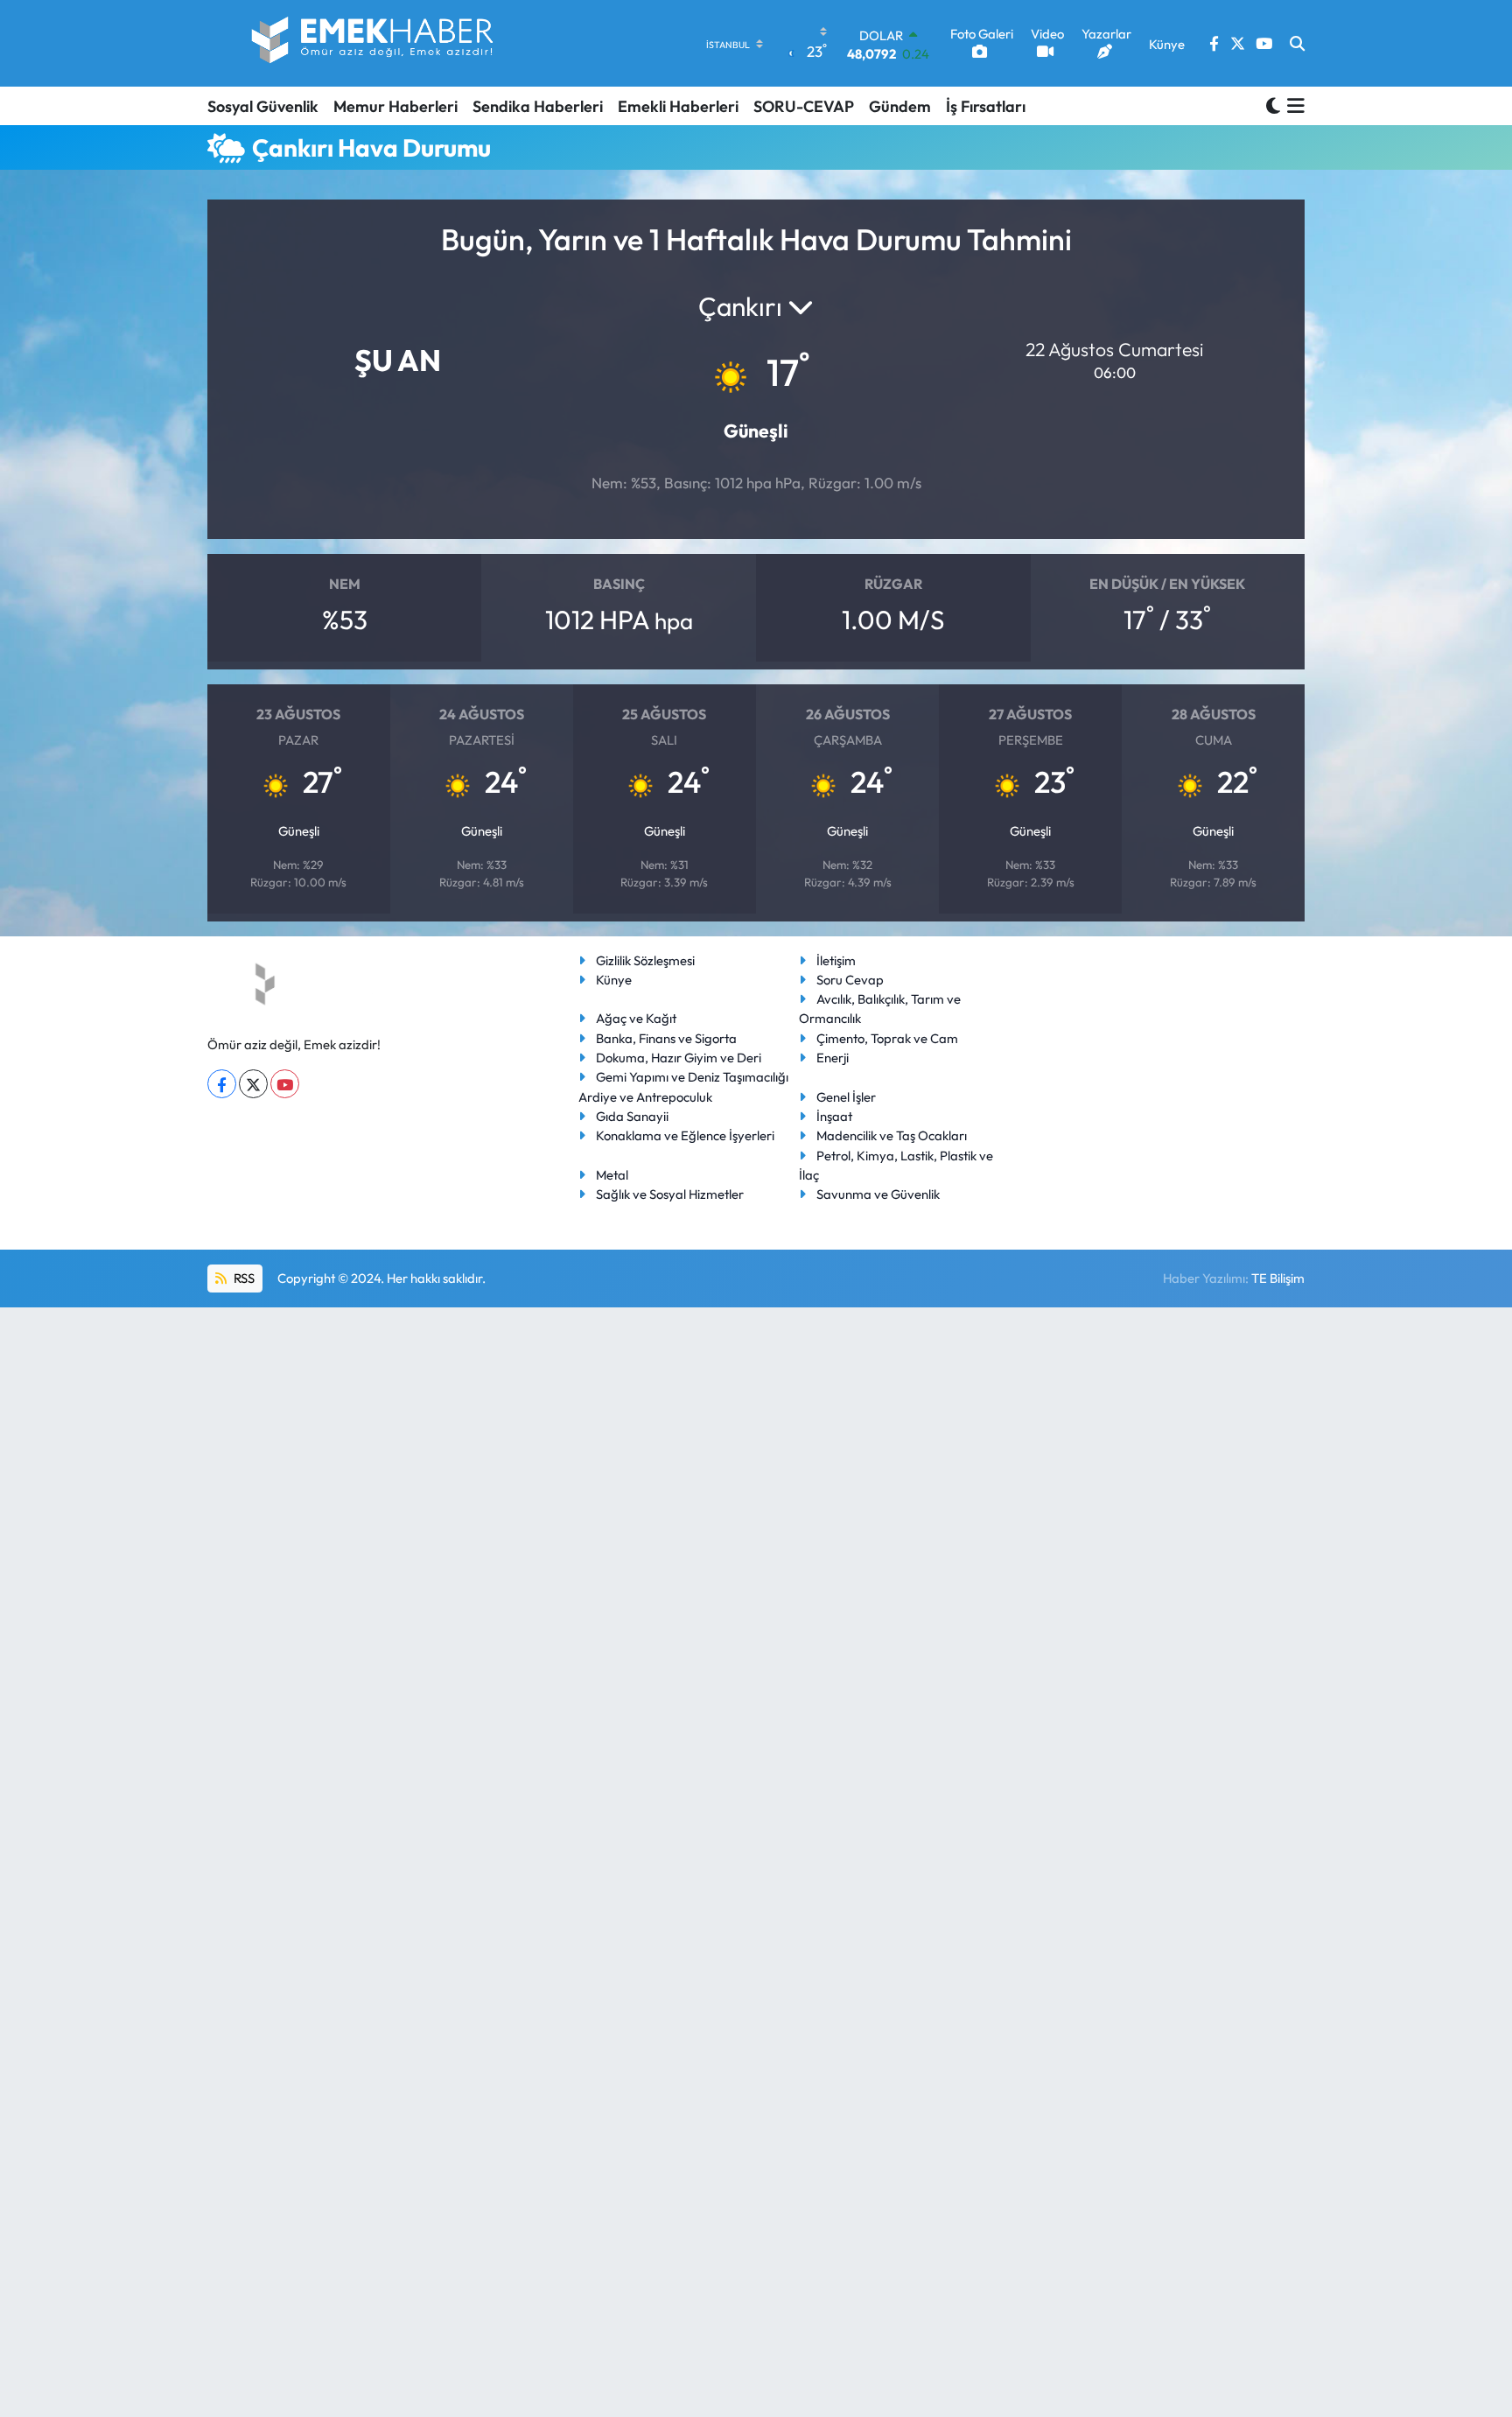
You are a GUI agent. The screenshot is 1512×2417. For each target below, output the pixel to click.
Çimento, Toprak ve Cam (887, 1038)
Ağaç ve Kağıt (636, 1018)
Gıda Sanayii (632, 1116)
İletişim (836, 960)
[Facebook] (222, 1084)
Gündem (900, 106)
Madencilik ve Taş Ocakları (892, 1135)
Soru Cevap (850, 980)
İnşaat (834, 1116)
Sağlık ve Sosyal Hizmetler (670, 1194)
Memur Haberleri (395, 106)
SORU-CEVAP (804, 106)
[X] (253, 1084)
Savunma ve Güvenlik (878, 1194)
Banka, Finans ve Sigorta (666, 1038)
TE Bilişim (1278, 1278)
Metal (612, 1175)
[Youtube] (285, 1084)
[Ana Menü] (1293, 106)
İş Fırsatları (986, 106)
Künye (614, 980)
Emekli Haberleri (678, 106)
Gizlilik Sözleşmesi (645, 960)
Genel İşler (846, 1097)
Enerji (833, 1058)
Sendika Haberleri (538, 106)
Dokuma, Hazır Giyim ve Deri (679, 1058)
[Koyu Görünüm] (1273, 105)
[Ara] (1297, 44)
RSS (243, 1278)
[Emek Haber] (374, 43)
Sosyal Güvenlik (263, 106)
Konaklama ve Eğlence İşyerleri (685, 1135)
